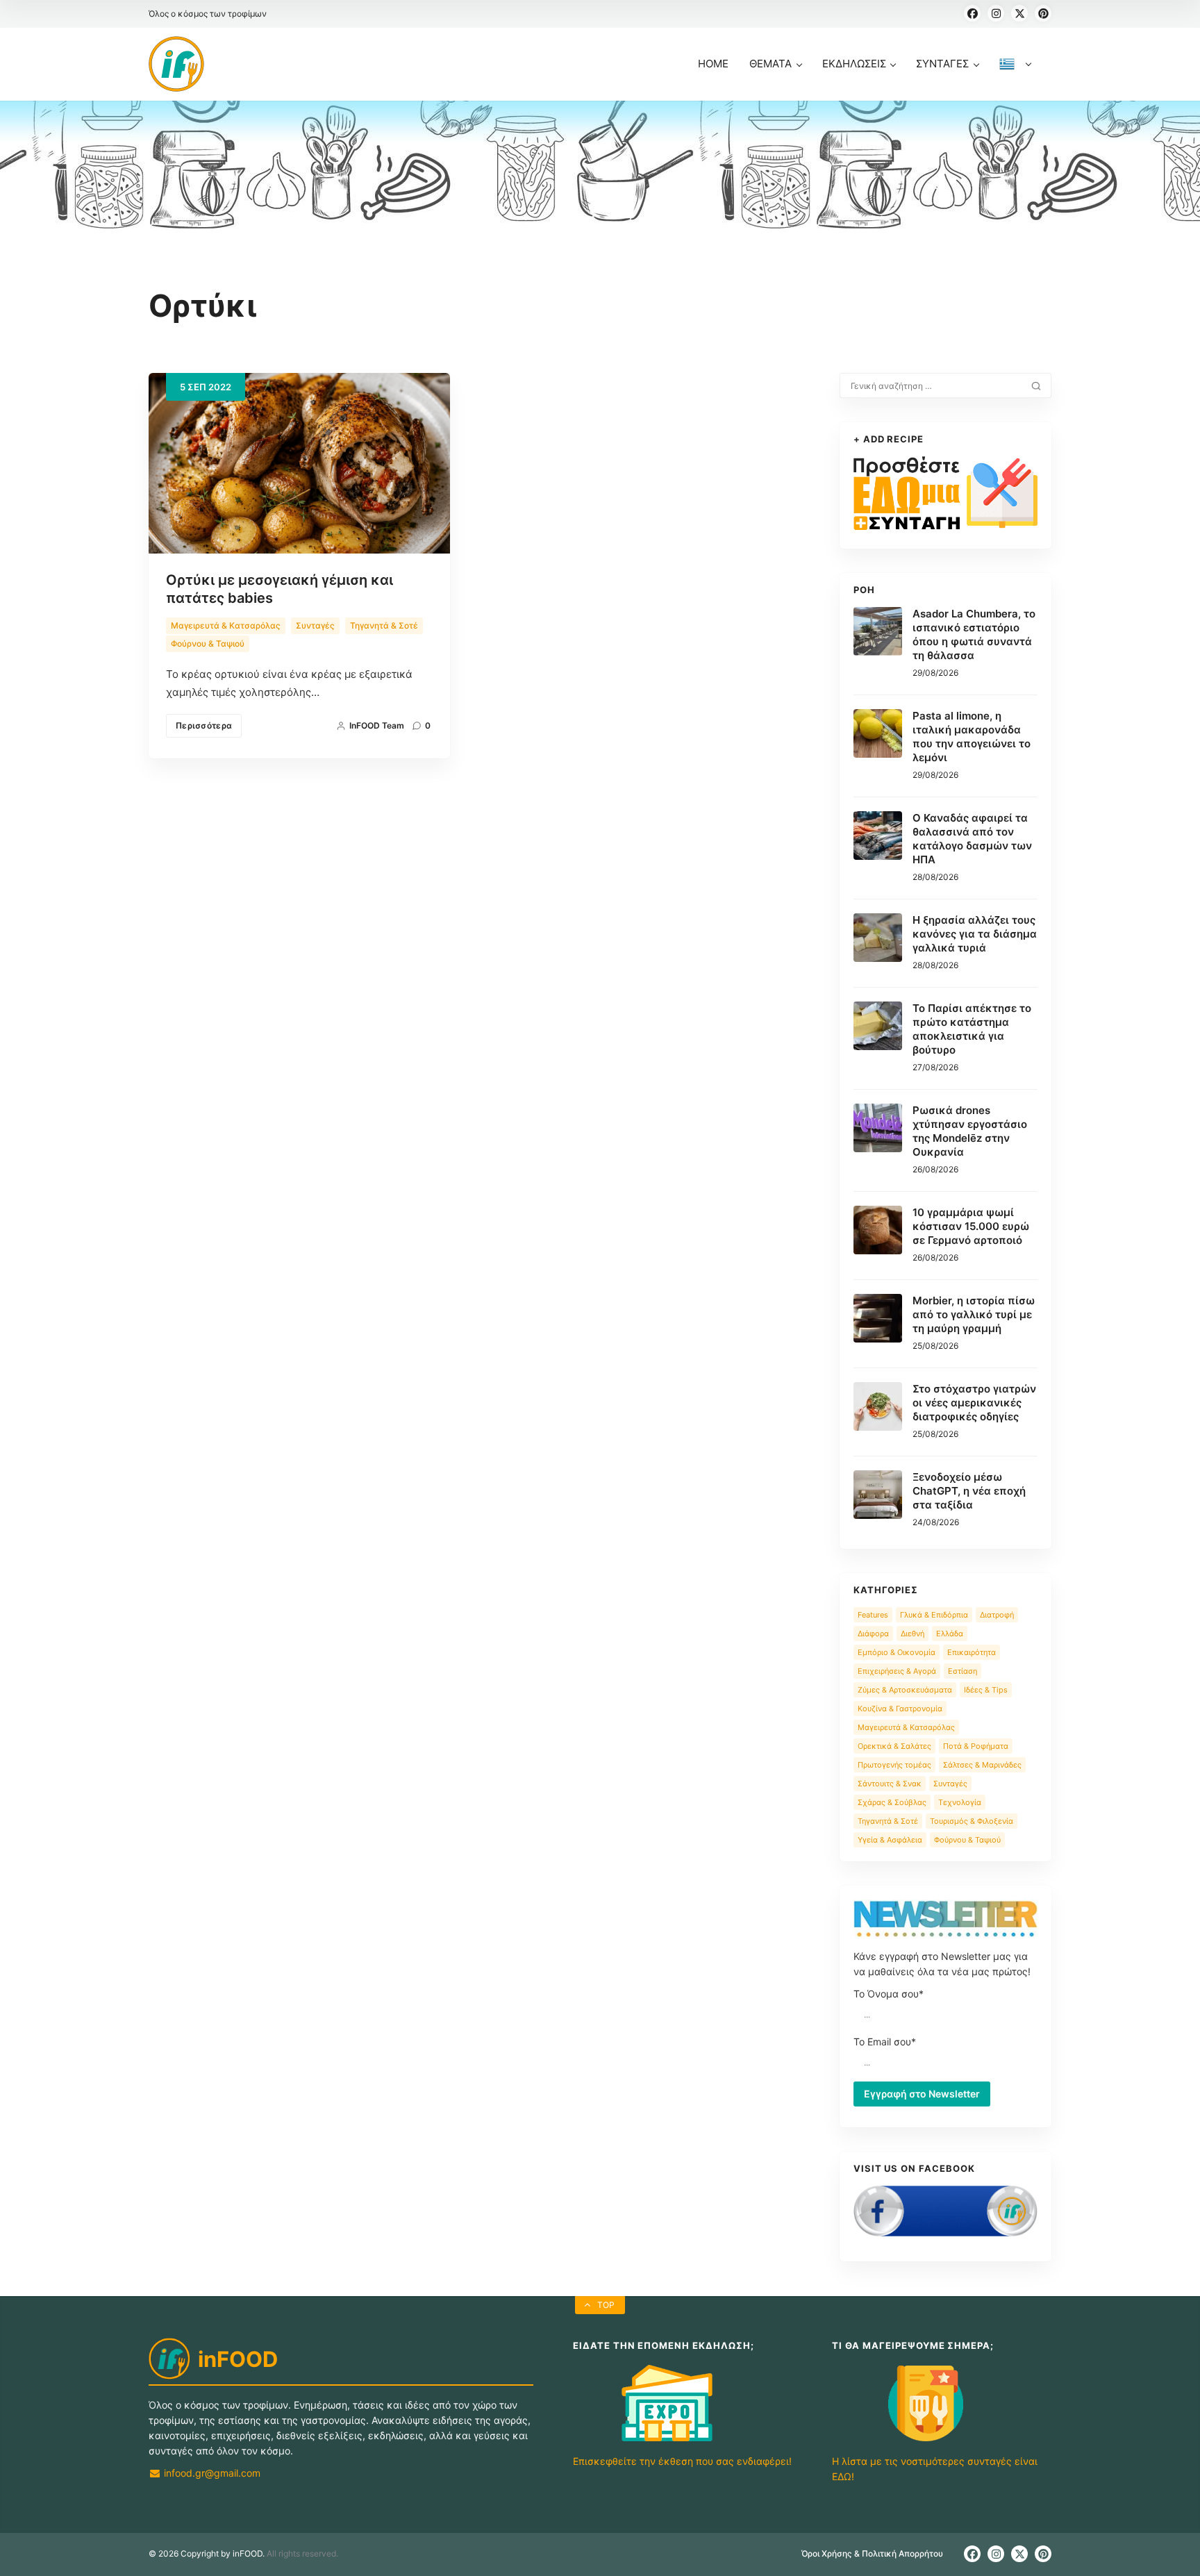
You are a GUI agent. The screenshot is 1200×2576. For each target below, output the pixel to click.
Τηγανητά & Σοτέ (384, 625)
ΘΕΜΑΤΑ (770, 64)
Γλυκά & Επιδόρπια (934, 1615)
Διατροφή (997, 1615)
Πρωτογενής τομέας (894, 1765)
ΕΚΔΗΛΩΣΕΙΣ (854, 64)
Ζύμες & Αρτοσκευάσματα (905, 1690)
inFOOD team (377, 725)
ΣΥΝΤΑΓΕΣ (942, 64)
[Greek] (1015, 79)
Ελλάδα (950, 1634)
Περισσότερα (204, 725)
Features (873, 1615)
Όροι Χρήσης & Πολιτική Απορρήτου (872, 2553)
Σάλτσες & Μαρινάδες (982, 1765)
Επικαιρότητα (972, 1652)
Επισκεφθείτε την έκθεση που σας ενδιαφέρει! (682, 2461)
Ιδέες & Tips (986, 1690)
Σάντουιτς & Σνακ (890, 1784)
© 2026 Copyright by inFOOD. (207, 2553)
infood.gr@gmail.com (211, 2473)
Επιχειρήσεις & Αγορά (897, 1671)
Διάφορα (873, 1634)
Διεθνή (912, 1634)
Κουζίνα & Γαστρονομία (900, 1709)
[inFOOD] (176, 64)
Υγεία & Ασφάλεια (890, 1840)
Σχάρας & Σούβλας (892, 1802)
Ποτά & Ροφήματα (976, 1746)
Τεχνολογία (960, 1802)
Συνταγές (315, 625)
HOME (713, 64)
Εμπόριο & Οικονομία (897, 1652)
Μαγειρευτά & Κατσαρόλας (226, 625)
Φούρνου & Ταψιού (208, 643)
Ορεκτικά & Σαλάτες (894, 1746)
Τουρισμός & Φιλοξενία (972, 1821)
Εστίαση (962, 1671)
